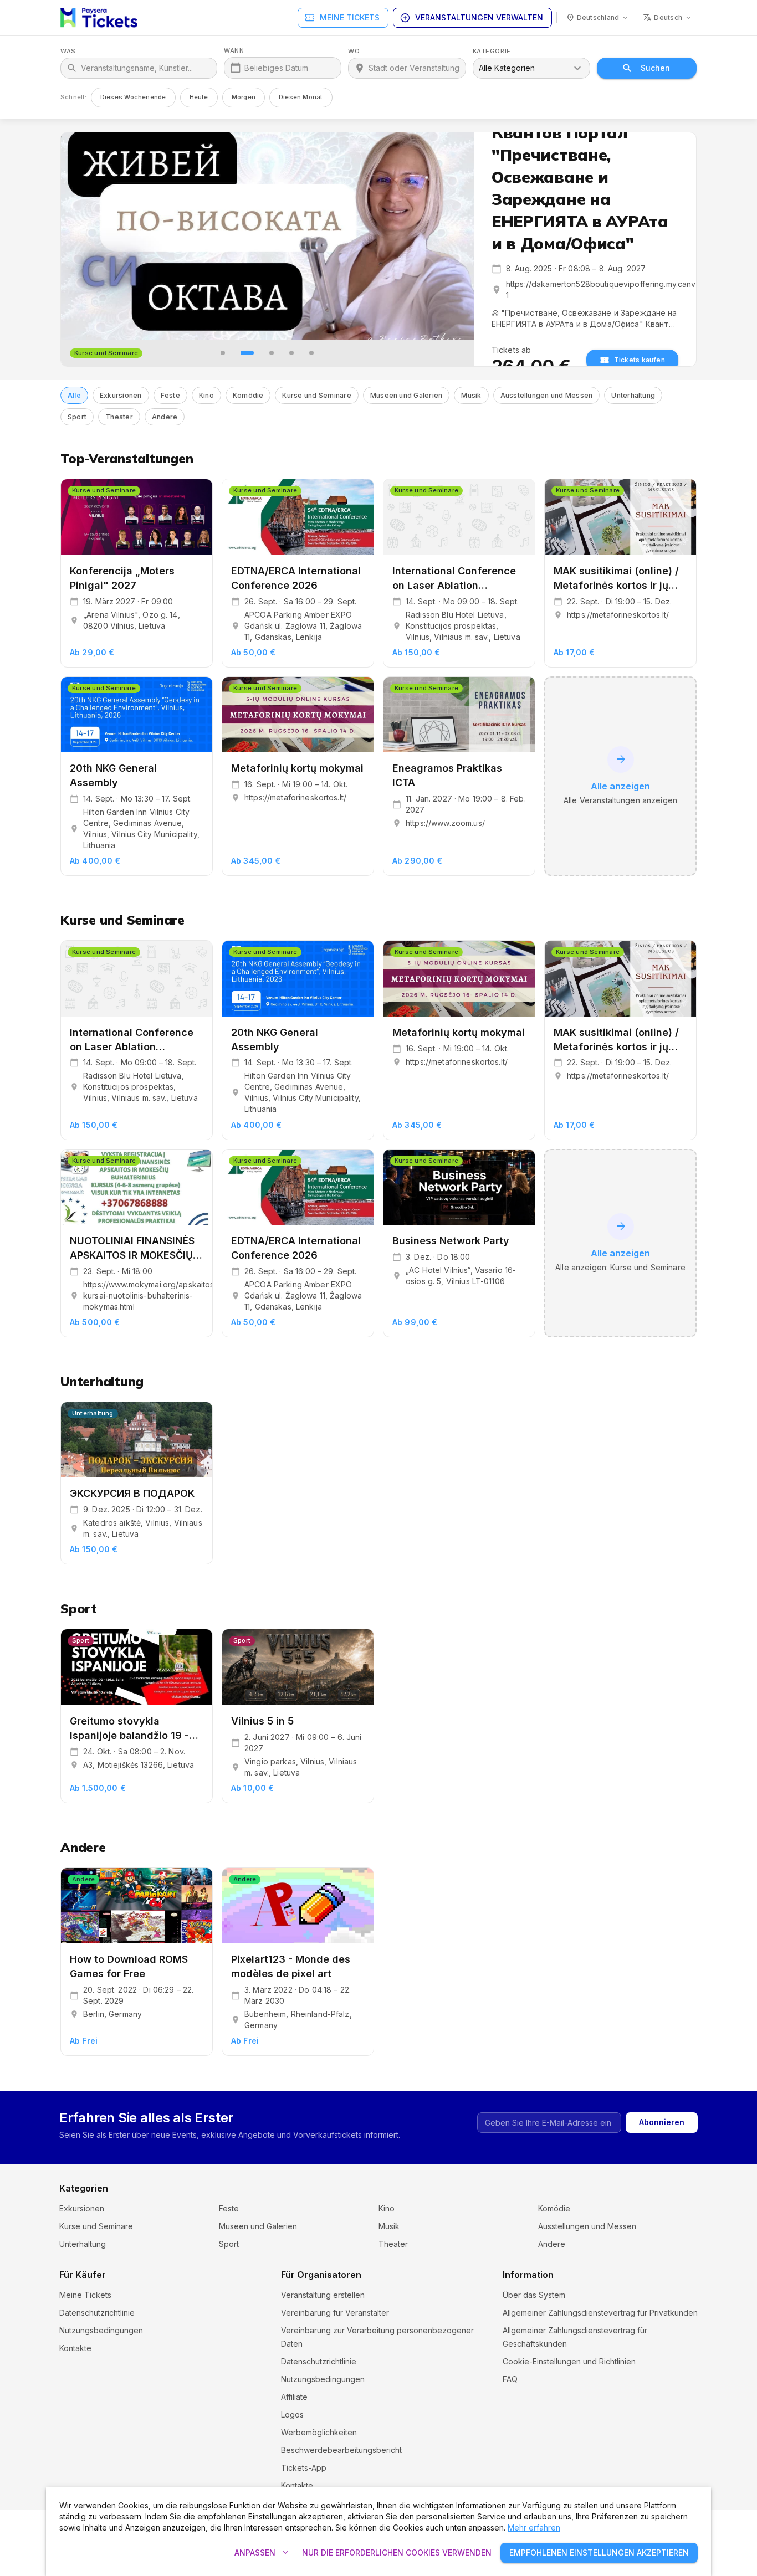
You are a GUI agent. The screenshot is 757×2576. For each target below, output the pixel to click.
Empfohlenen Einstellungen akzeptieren (599, 2552)
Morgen (244, 97)
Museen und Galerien (258, 2226)
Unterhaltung (83, 2244)
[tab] (223, 353)
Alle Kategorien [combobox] (507, 68)
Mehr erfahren (534, 2528)
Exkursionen (82, 2208)
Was (68, 51)
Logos (292, 2415)
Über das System (534, 2295)
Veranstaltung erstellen (323, 2295)
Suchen (655, 68)
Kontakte (75, 2348)
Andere (552, 2244)
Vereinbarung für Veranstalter (335, 2313)
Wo (354, 51)
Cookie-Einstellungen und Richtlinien (569, 2361)
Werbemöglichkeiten (319, 2432)
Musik (389, 2226)
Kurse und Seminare (96, 2226)
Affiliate (294, 2397)
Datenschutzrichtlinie (97, 2313)
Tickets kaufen (640, 360)
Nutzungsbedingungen (101, 2330)
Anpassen (263, 2553)
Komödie (554, 2208)
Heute (199, 97)
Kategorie (492, 51)
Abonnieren (662, 2122)
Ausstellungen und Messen (587, 2226)
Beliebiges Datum (276, 68)
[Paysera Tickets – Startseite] (99, 18)
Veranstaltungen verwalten (471, 18)
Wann (234, 51)
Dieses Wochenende (133, 97)
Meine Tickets (342, 18)
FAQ (510, 2379)
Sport (229, 2244)
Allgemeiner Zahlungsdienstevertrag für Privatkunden (600, 2313)
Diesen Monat (301, 97)
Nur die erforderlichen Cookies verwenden (397, 2552)
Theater (393, 2244)
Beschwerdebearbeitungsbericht (341, 2450)
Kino (387, 2208)
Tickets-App (304, 2468)
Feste (229, 2208)
